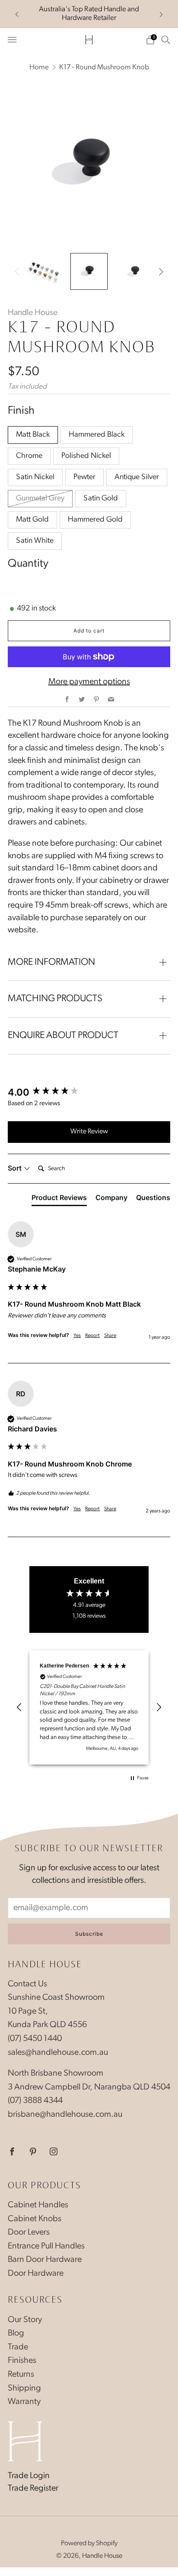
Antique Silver (137, 477)
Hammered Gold (95, 520)
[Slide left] (19, 272)
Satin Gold (101, 499)
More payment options (89, 682)
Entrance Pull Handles (46, 2246)
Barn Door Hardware (45, 2260)
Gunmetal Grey (40, 499)
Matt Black (33, 435)
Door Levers (29, 2232)
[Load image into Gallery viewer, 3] (135, 271)
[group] (89, 1093)
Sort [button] (16, 1168)
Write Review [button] (89, 1132)
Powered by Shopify (89, 2544)
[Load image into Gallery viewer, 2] (89, 271)
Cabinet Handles (38, 2205)
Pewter (84, 477)
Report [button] (92, 1336)
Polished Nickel (86, 456)
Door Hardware (36, 2274)
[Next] (161, 14)
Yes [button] (77, 1336)
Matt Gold (32, 520)
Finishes (22, 2361)
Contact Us (27, 1984)
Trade (18, 2347)
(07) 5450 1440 (35, 2039)
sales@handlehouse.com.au (58, 2053)
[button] (19, 1707)
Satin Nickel (35, 477)
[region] (89, 1707)
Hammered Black (97, 435)
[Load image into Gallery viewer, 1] (43, 271)
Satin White (35, 541)
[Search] (166, 39)
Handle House (33, 313)
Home (39, 67)
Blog (16, 2333)
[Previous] (17, 14)
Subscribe (89, 1934)
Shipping (24, 2388)
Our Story (25, 2320)
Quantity (28, 564)
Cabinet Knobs (35, 2219)
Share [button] (110, 1336)
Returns (21, 2375)
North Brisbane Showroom (56, 2073)
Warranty (24, 2402)
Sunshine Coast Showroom (56, 1998)
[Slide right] (159, 272)
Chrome (29, 456)
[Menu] (12, 40)
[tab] (59, 1199)
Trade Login (29, 2476)
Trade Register (33, 2488)
